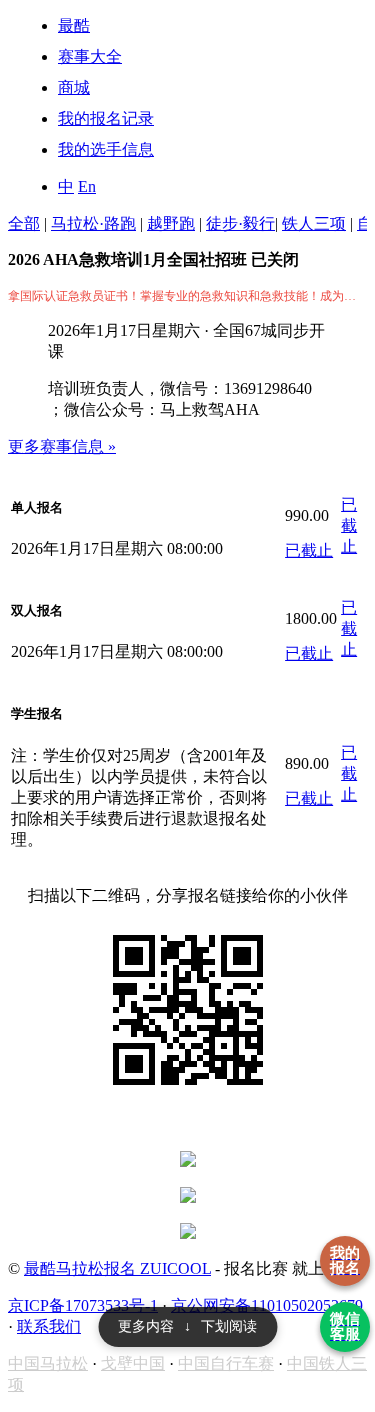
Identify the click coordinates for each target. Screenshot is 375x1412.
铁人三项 (314, 223)
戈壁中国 (133, 1363)
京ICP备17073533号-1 (83, 1305)
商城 (74, 87)
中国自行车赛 (226, 1363)
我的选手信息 (106, 149)
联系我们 (49, 1326)
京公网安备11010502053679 (267, 1305)
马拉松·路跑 (93, 223)
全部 (24, 223)
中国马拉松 (48, 1363)
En (87, 186)
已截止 (309, 550)
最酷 (74, 25)
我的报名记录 (106, 118)
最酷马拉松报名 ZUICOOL (117, 1268)
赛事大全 (90, 56)
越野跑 (171, 223)
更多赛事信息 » (62, 446)
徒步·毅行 (240, 223)
